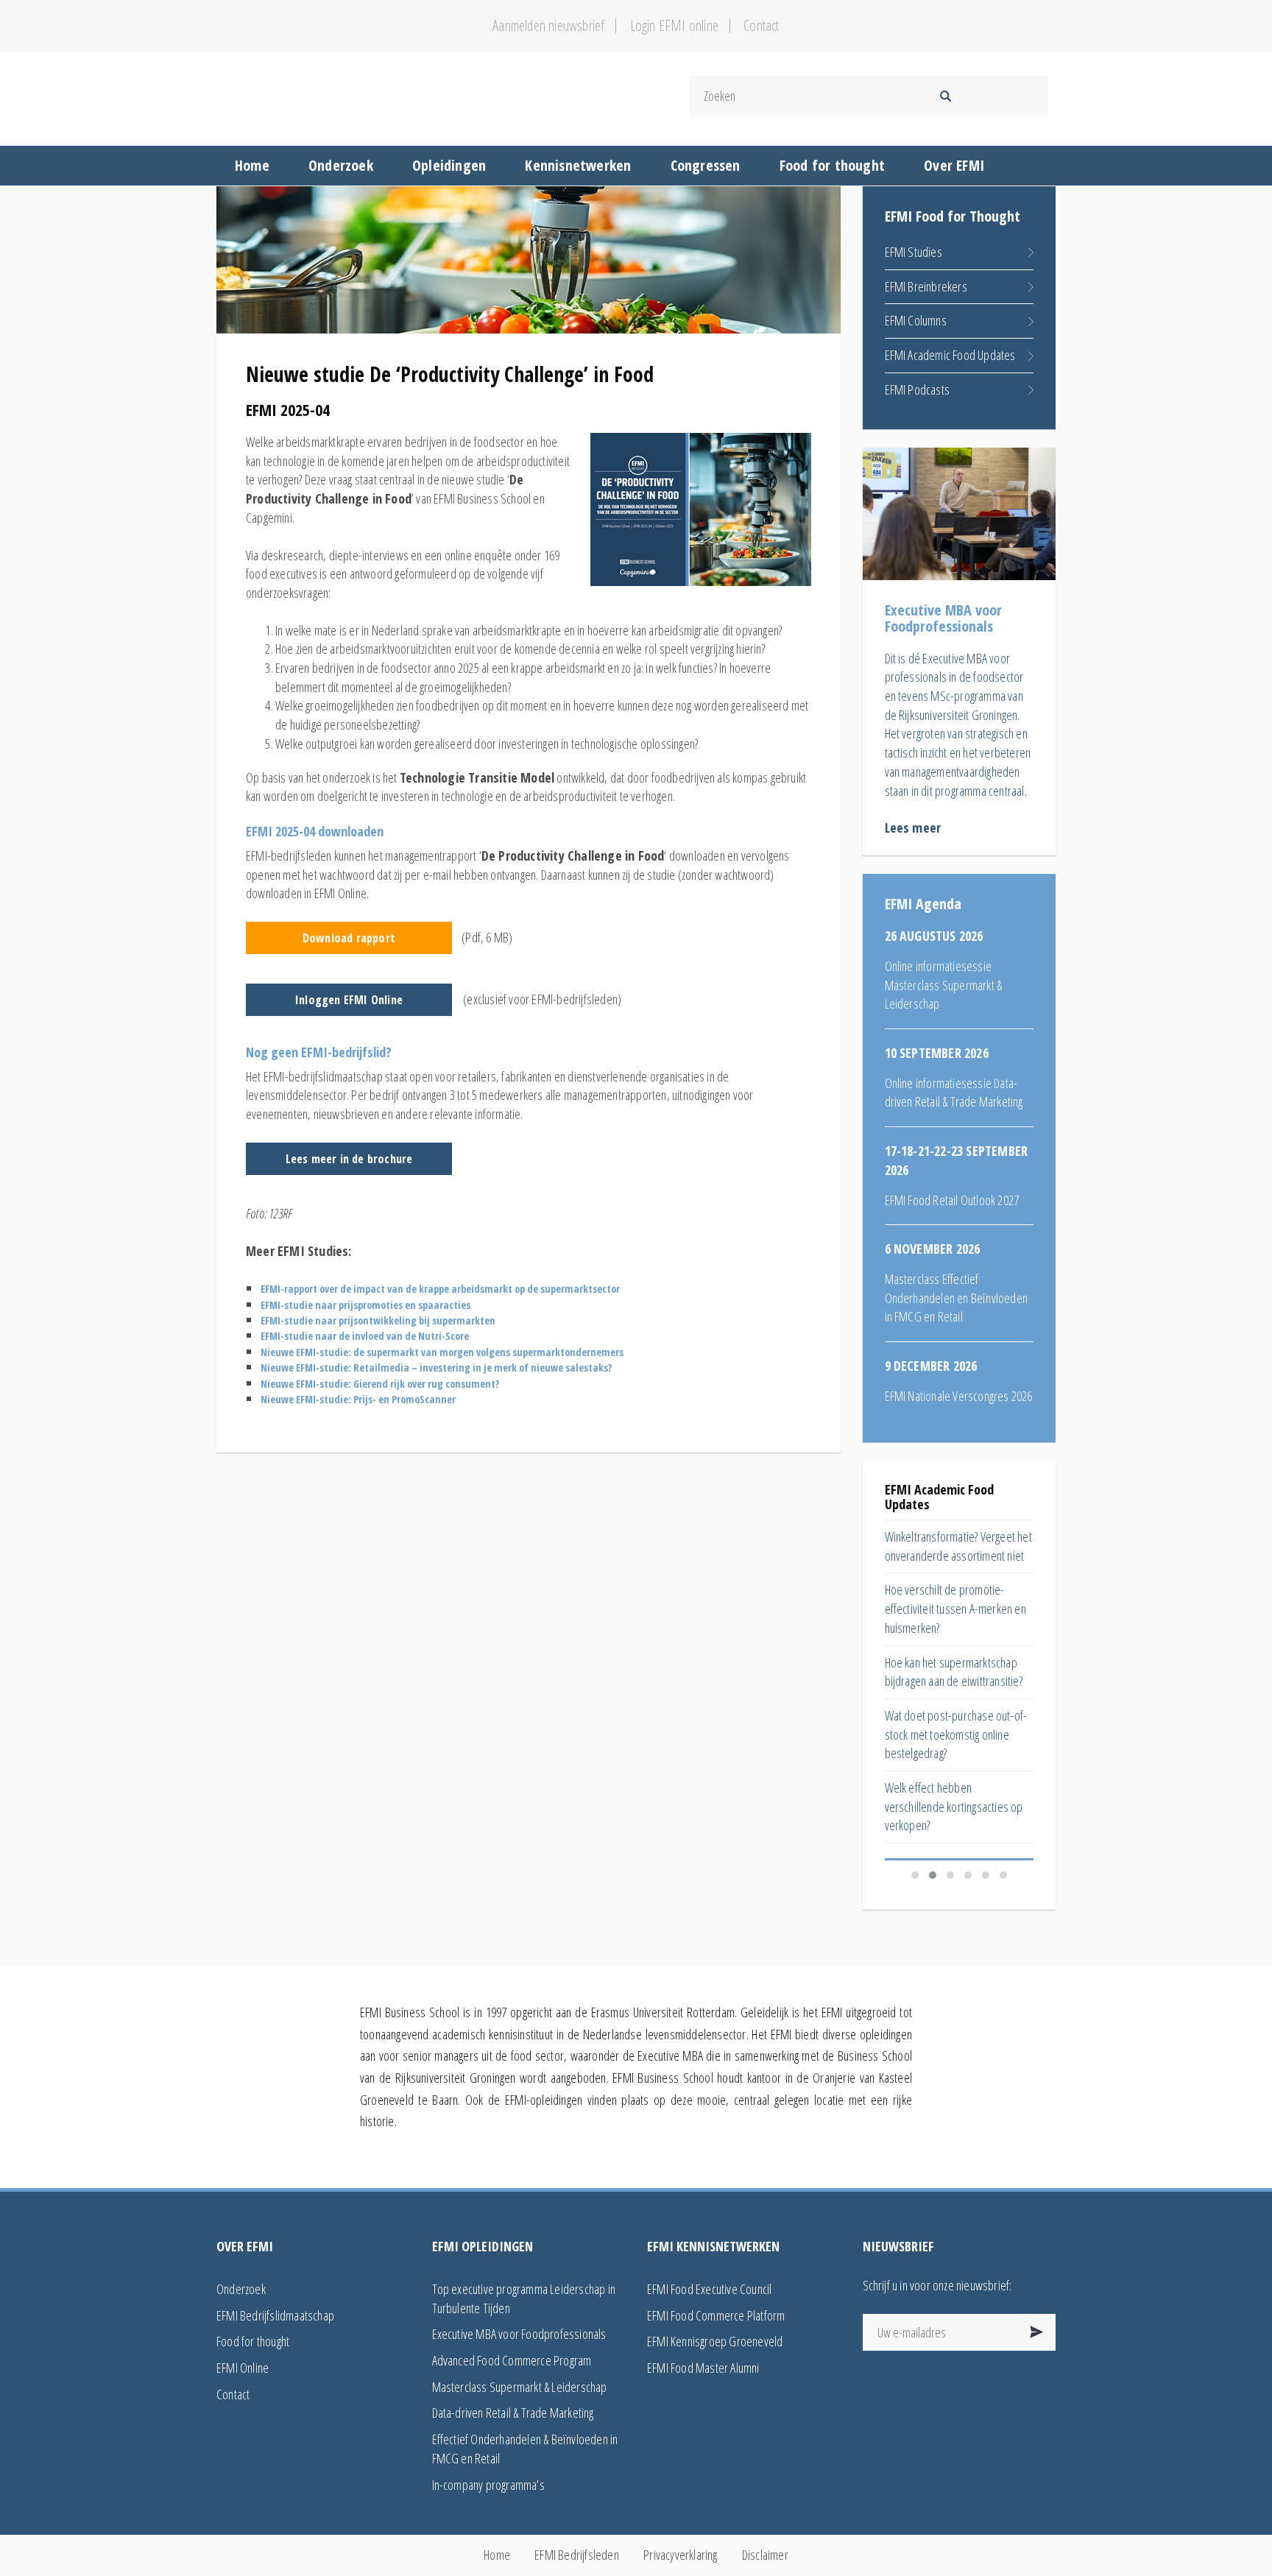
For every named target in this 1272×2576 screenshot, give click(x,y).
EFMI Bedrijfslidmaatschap (275, 2315)
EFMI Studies (914, 252)
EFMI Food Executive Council (709, 2289)
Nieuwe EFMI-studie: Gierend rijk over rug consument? (380, 1384)
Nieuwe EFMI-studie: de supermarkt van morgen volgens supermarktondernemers (442, 1352)
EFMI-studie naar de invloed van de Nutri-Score (365, 1336)
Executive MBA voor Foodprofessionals (519, 2334)
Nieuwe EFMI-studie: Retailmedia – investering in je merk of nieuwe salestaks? (436, 1368)
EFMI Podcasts (918, 389)
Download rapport (349, 938)
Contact (761, 26)
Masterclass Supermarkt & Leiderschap (520, 2387)
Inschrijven (1037, 2332)
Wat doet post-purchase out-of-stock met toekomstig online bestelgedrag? (956, 1734)
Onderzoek (241, 2289)
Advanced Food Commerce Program (512, 2360)
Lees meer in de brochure (349, 1159)
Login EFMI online (674, 26)
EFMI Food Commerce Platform (716, 2315)
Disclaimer (765, 2555)
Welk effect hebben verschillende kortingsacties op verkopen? (954, 1806)
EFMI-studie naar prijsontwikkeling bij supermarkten (378, 1320)
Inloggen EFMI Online (349, 1000)
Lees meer (913, 828)
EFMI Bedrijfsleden (577, 2555)
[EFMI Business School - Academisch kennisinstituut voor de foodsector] (421, 96)
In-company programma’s (488, 2485)
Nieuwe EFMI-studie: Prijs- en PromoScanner (358, 1399)
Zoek (945, 96)
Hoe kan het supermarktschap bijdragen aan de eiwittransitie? (954, 1672)
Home (497, 2555)
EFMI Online (243, 2368)
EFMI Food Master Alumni (703, 2368)
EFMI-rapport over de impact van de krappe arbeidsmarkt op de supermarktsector (440, 1289)
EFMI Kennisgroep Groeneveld (715, 2341)
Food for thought (253, 2341)
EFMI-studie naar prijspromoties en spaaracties (365, 1305)
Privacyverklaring (680, 2555)
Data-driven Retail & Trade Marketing (513, 2413)
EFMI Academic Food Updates (950, 355)
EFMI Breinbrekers (926, 286)
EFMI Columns (916, 320)
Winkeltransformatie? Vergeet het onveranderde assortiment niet (958, 1546)
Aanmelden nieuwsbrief (548, 26)
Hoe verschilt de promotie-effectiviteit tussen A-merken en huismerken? (955, 1608)
